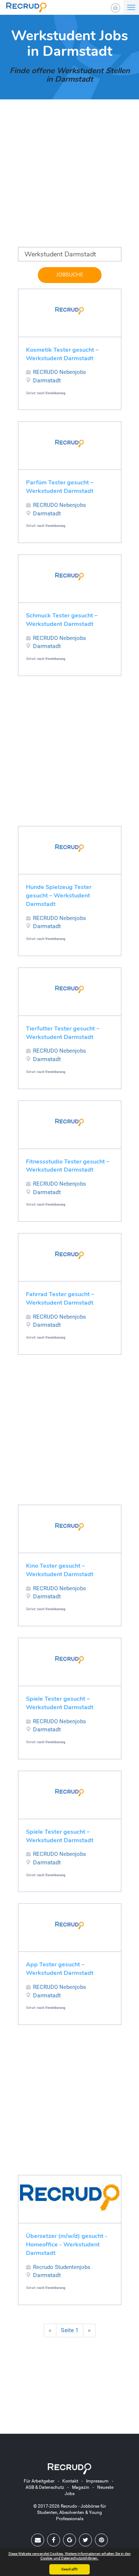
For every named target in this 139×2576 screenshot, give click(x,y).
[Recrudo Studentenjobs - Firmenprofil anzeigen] (70, 2197)
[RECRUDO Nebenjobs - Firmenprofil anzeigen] (70, 311)
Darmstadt (47, 380)
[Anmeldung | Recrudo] (115, 8)
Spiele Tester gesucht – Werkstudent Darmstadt (60, 1703)
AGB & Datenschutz (45, 2487)
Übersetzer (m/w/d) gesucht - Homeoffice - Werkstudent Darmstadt (67, 2245)
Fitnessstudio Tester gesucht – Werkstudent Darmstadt (68, 1166)
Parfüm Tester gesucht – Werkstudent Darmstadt (60, 487)
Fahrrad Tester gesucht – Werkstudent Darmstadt (60, 1299)
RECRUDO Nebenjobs (59, 372)
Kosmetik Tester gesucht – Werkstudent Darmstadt (62, 354)
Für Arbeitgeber (39, 2481)
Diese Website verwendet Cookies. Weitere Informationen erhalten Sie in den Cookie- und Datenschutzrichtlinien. (70, 2556)
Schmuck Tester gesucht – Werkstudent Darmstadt (62, 620)
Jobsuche (70, 275)
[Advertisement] (69, 178)
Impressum (97, 2481)
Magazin (81, 2487)
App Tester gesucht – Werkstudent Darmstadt (60, 1969)
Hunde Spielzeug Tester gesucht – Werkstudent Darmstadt (59, 896)
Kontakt (70, 2481)
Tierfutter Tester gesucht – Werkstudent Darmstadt (63, 1033)
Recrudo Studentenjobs (62, 2267)
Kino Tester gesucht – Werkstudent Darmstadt (60, 1570)
